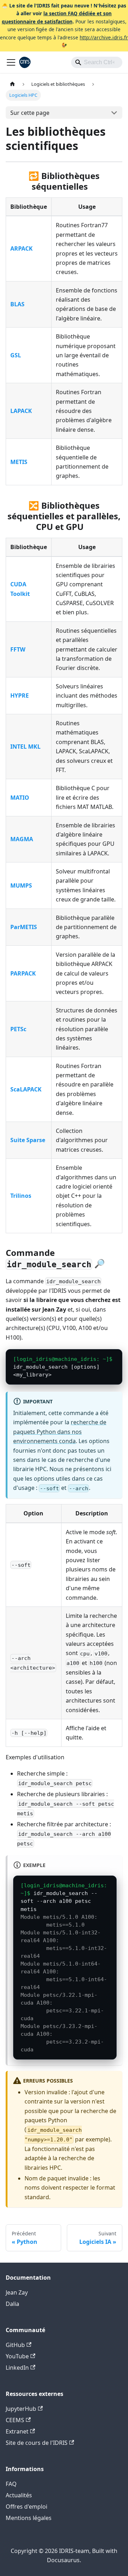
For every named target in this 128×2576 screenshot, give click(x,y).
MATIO (20, 798)
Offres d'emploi (26, 2507)
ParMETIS (24, 927)
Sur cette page (30, 113)
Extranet (17, 2431)
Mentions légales (29, 2518)
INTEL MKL (25, 747)
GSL (16, 355)
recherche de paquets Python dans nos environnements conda (60, 1432)
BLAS (17, 304)
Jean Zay (17, 2292)
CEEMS (15, 2420)
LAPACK (21, 411)
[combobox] (97, 62)
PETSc (18, 1029)
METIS (19, 462)
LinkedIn (17, 2368)
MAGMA (22, 839)
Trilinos (21, 1196)
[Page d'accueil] (12, 84)
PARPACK (23, 973)
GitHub (15, 2345)
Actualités (19, 2495)
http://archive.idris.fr (104, 37)
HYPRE (20, 695)
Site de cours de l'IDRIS (37, 2443)
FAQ (11, 2484)
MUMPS (21, 885)
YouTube (17, 2356)
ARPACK (22, 248)
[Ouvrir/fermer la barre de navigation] (11, 62)
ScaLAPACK (26, 1089)
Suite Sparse (28, 1140)
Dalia (12, 2304)
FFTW (18, 649)
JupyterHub (21, 2409)
